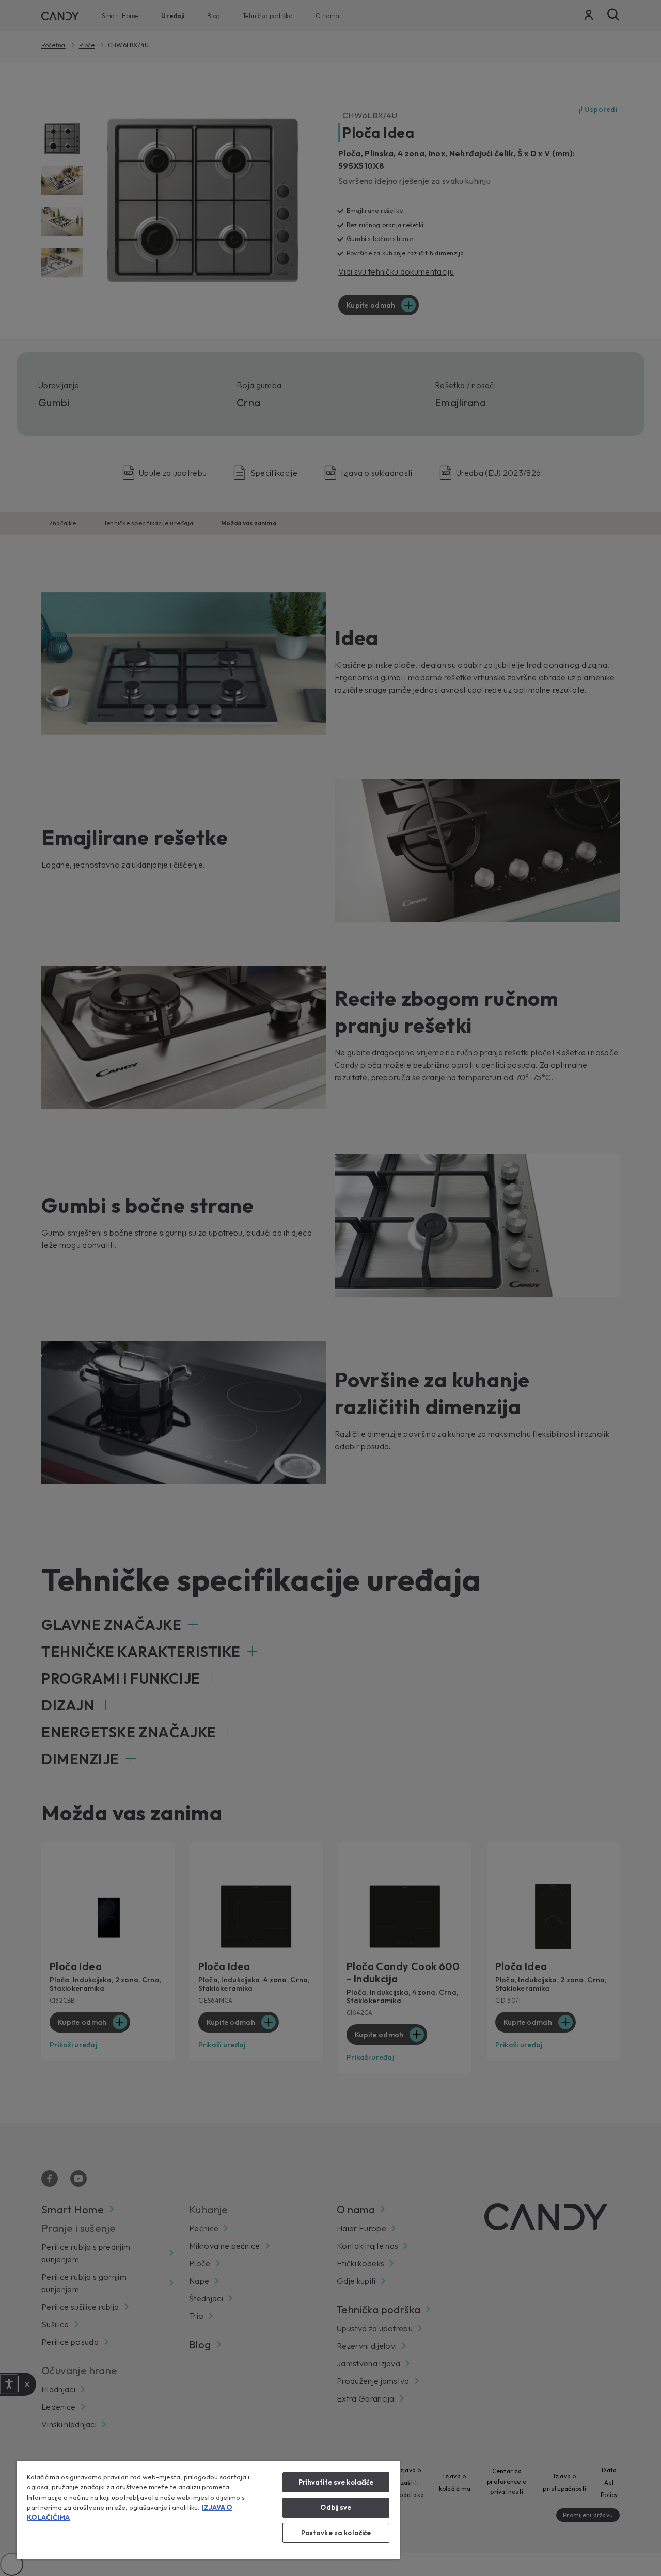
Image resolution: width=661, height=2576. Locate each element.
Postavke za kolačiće (336, 2533)
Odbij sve (336, 2507)
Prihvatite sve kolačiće (336, 2482)
